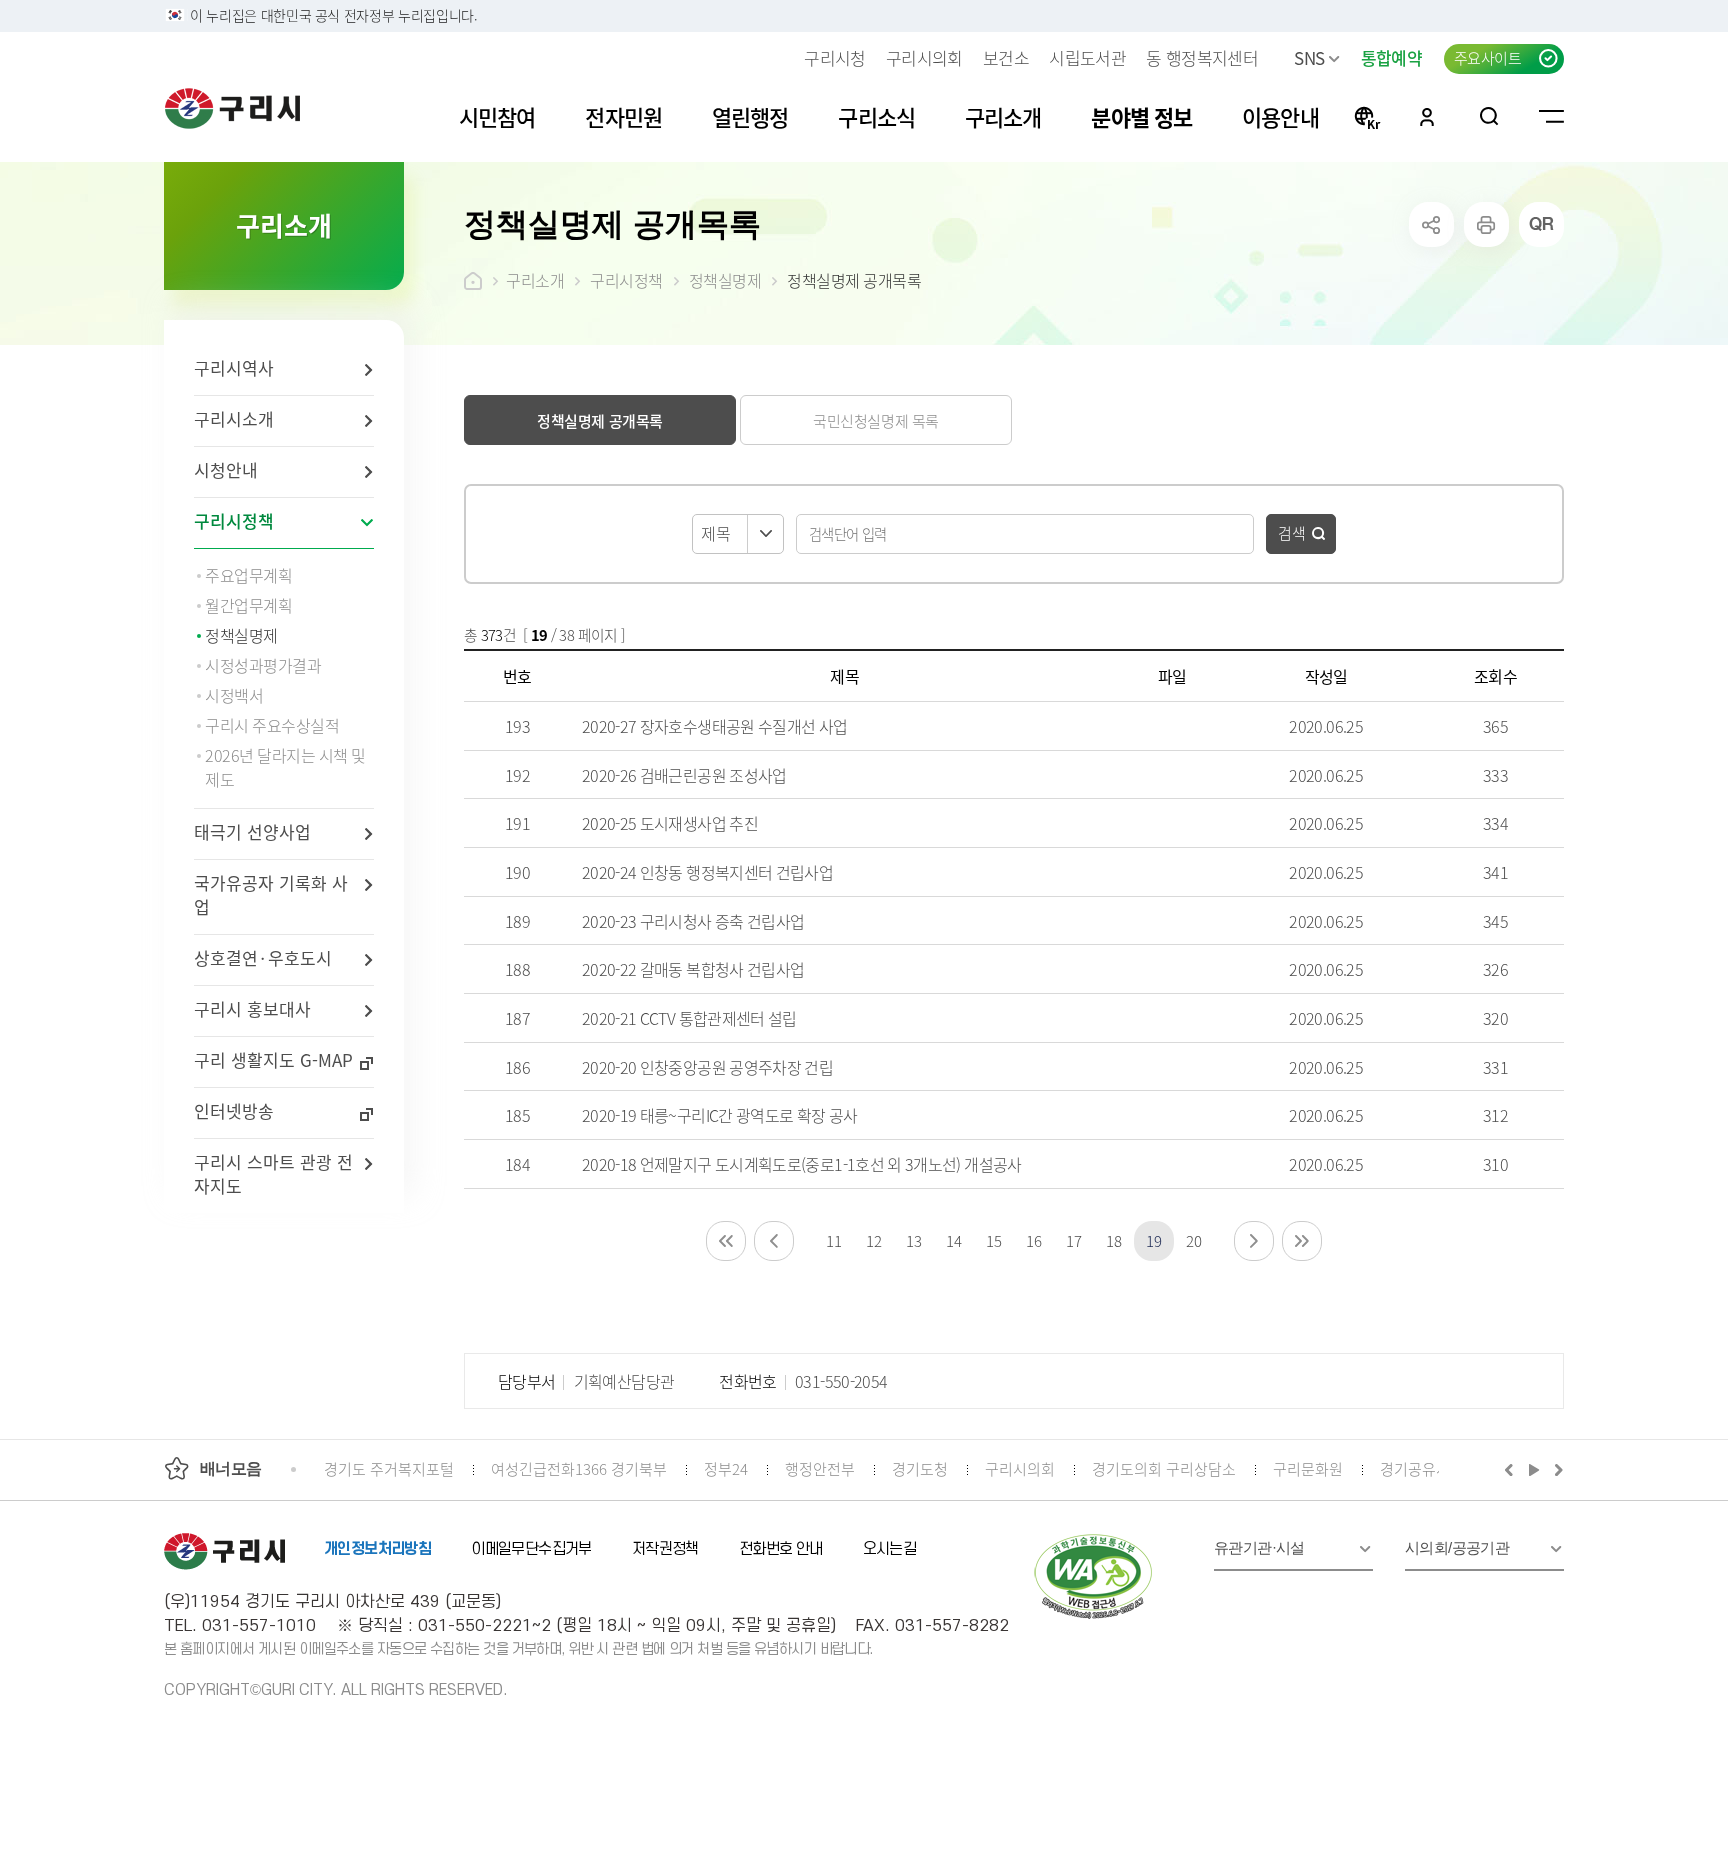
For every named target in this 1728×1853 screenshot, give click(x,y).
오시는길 (890, 1549)
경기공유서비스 (1429, 1468)
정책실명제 (725, 280)
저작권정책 (665, 1549)
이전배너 (1513, 1469)
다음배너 (1556, 1469)
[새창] (1094, 1576)
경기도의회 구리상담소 (1164, 1468)
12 (873, 1240)
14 (953, 1240)
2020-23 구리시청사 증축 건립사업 (693, 921)
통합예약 (1391, 57)
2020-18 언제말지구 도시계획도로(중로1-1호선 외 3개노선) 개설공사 (802, 1164)
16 (1033, 1240)
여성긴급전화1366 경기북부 (579, 1468)
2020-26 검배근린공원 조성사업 (684, 775)
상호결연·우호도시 (263, 957)
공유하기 (1431, 224)
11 (833, 1240)
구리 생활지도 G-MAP (273, 1059)
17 (1073, 1240)
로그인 (1427, 116)
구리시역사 (234, 367)
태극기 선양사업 (252, 831)
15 (993, 1240)
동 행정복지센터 (1202, 57)
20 (1193, 1240)
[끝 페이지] (1302, 1241)
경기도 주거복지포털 (389, 1468)
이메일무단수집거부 (531, 1549)
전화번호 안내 (781, 1549)
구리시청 (834, 57)
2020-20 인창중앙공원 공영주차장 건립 (707, 1067)
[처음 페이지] (726, 1241)
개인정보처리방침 (377, 1549)
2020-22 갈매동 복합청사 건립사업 (693, 969)
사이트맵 (1551, 116)
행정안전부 (820, 1468)
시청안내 (226, 469)
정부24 (726, 1468)
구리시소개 (234, 418)
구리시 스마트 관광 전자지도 (273, 1173)
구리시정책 (234, 520)
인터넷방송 (234, 1110)
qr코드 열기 (1541, 224)
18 (1113, 1240)
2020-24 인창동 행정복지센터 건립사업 (707, 872)
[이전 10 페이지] (774, 1241)
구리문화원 (1308, 1468)
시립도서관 (1087, 57)
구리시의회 (924, 57)
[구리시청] (232, 108)
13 (913, 1240)
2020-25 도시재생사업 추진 (670, 823)
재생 (1534, 1469)
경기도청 (920, 1468)
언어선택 (1367, 116)
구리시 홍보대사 (252, 1008)
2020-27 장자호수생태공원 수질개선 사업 (715, 726)
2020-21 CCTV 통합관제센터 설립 (689, 1018)
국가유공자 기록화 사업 (271, 894)
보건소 (1006, 57)
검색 (1292, 532)
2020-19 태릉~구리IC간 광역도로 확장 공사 (720, 1115)
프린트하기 (1486, 224)
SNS (1309, 57)
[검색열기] (1489, 116)
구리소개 (535, 280)
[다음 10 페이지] (1254, 1241)
